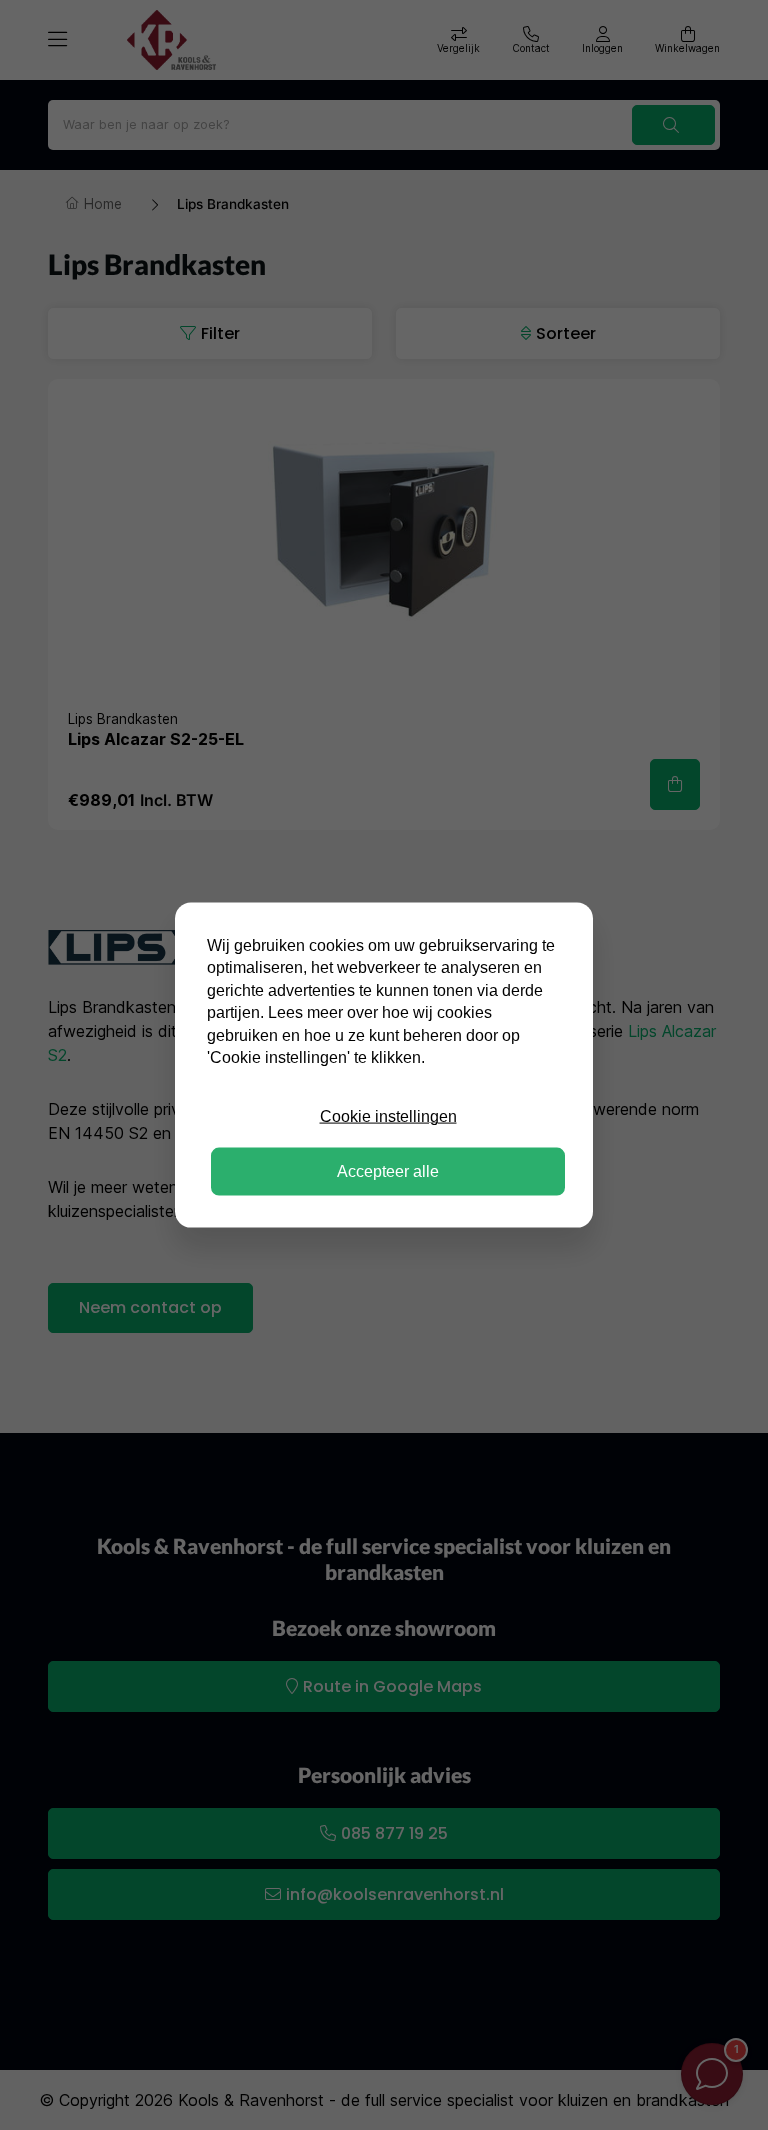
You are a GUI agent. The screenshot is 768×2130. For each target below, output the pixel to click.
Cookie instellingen (388, 1116)
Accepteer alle (388, 1170)
